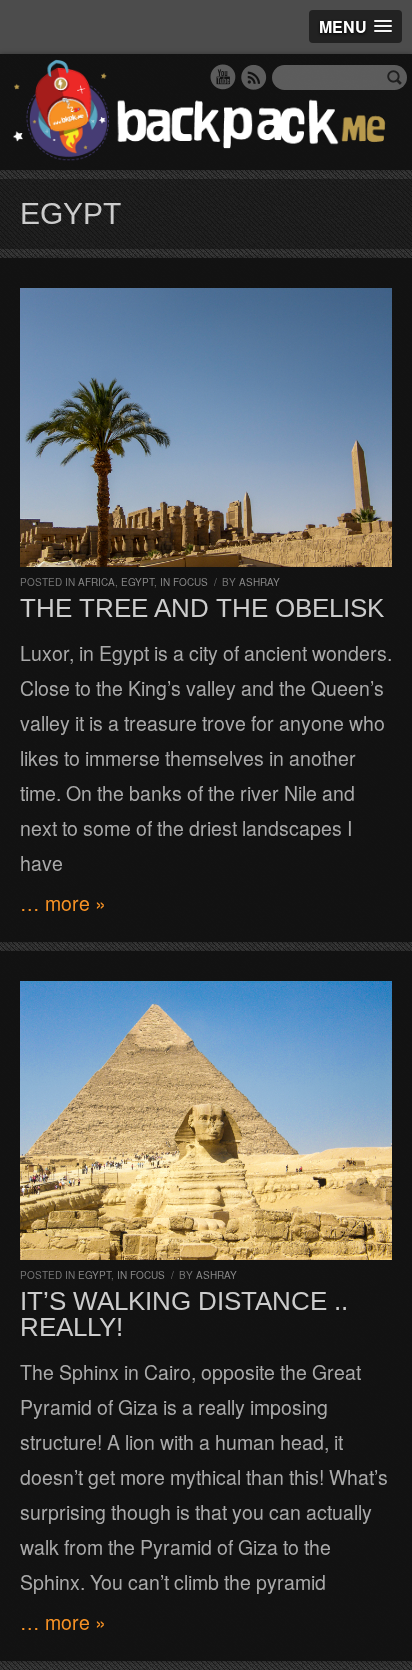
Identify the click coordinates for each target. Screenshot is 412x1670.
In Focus (184, 582)
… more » (63, 903)
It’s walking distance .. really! (184, 1314)
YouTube (223, 77)
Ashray (259, 582)
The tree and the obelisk (202, 608)
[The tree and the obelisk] (206, 427)
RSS (254, 77)
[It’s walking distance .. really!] (206, 1120)
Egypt (137, 582)
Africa (96, 582)
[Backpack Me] (206, 112)
